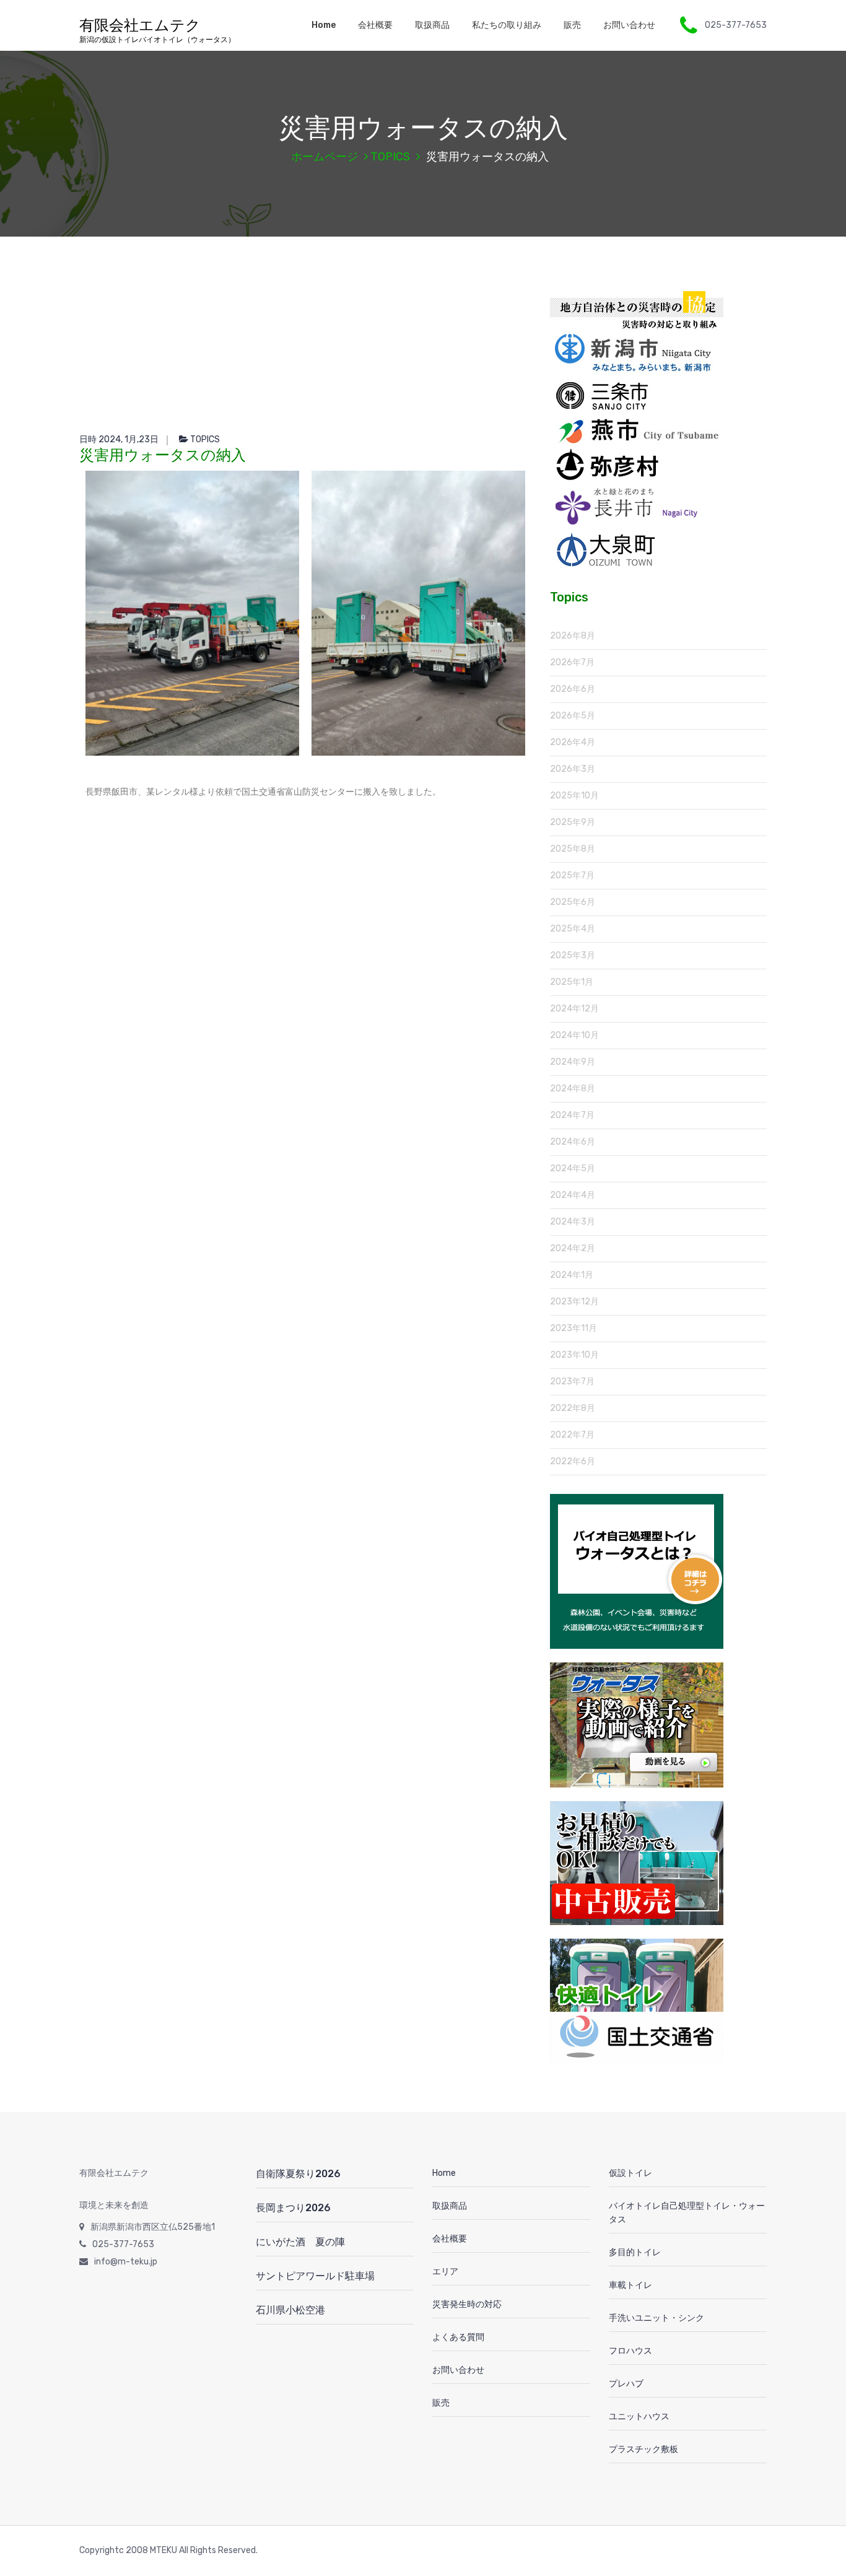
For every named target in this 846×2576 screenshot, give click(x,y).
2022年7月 (572, 1435)
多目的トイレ (635, 2252)
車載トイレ (630, 2285)
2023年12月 (574, 1302)
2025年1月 (572, 982)
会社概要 (375, 25)
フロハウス (630, 2351)
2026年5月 (573, 716)
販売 (572, 25)
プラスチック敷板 (643, 2449)
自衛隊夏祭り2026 (298, 2174)
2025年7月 (572, 875)
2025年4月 (573, 929)
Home (324, 25)
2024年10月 (574, 1035)
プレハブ (626, 2384)
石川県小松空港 (290, 2310)
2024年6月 (573, 1142)
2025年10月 (574, 796)
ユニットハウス (639, 2417)
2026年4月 (573, 742)
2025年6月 (573, 902)
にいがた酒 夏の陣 (300, 2242)
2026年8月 (573, 636)
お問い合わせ (629, 25)
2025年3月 (573, 955)
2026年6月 (573, 689)
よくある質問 (458, 2337)
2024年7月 (572, 1115)
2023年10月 (574, 1355)
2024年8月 (573, 1089)
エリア (445, 2272)
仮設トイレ (630, 2173)
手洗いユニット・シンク (656, 2318)
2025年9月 (573, 822)
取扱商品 (432, 25)
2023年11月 (573, 1328)
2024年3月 (573, 1222)
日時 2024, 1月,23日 (119, 439)
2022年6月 (573, 1461)
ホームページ (325, 157)
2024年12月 (574, 1009)
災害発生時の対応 (467, 2304)
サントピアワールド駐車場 (315, 2276)
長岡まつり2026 (293, 2208)
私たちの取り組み (507, 25)
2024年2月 (573, 1248)
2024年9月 (573, 1062)
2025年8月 (573, 849)
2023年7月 (572, 1382)
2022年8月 (573, 1408)
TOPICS (390, 157)
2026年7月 (572, 662)
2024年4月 (573, 1195)
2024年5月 (573, 1168)
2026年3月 (573, 769)
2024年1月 (572, 1275)
